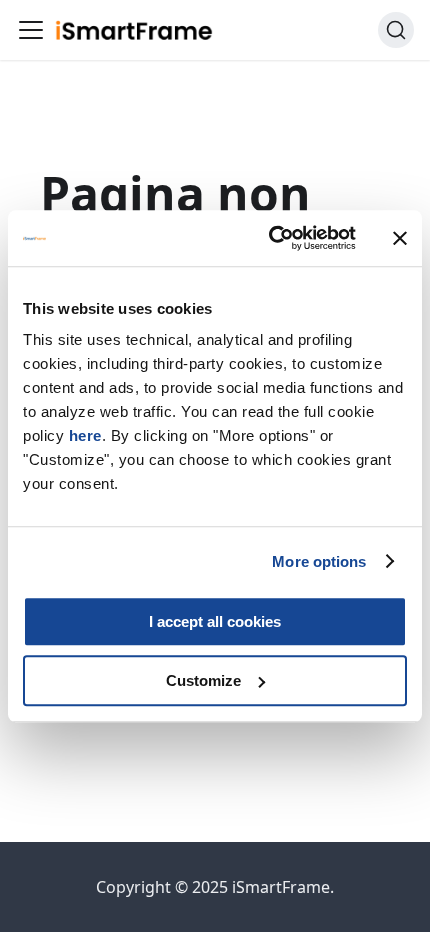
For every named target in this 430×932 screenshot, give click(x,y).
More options (319, 561)
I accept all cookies (215, 621)
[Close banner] (400, 238)
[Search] (396, 30)
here (85, 435)
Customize (203, 680)
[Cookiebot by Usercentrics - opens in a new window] (270, 238)
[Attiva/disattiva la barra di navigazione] (31, 30)
